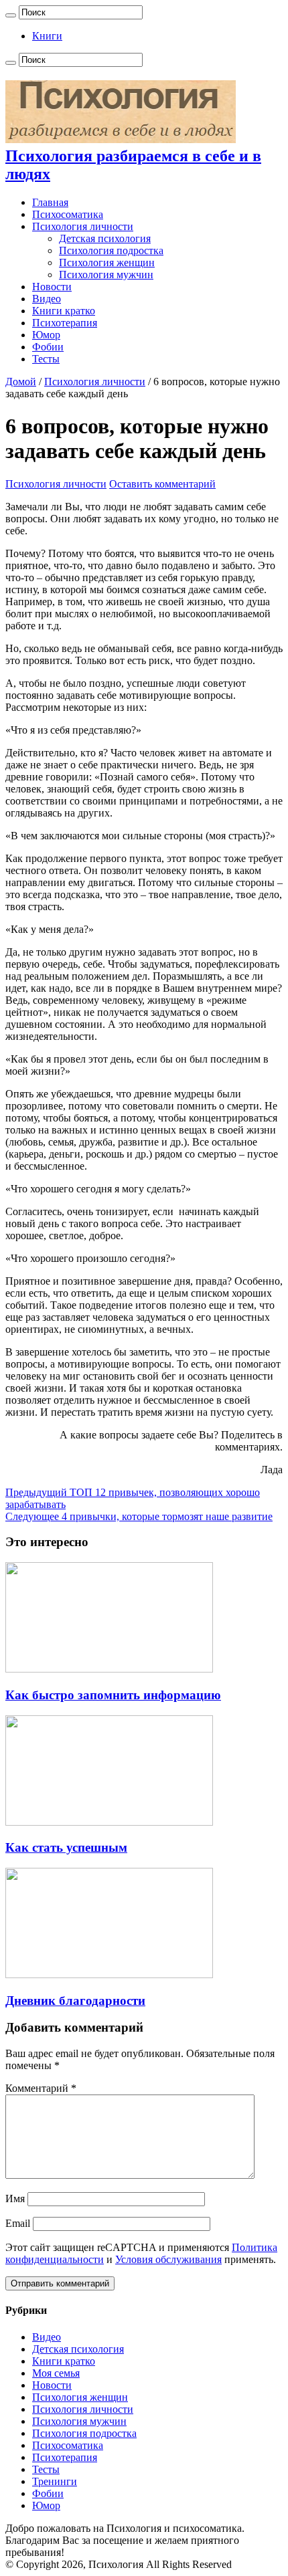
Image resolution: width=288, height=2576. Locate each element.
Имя (15, 2198)
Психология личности (83, 226)
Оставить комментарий (162, 484)
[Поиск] (11, 15)
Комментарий (41, 2088)
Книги (47, 36)
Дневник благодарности (75, 2001)
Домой (21, 382)
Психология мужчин (106, 275)
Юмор (46, 335)
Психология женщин (107, 262)
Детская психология (105, 238)
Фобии (48, 347)
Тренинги (55, 2481)
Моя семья (56, 2373)
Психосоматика (68, 214)
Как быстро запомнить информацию (113, 1695)
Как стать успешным (66, 1847)
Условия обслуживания (168, 2259)
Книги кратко (64, 311)
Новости (52, 287)
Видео (47, 299)
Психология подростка (111, 250)
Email (18, 2223)
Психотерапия (65, 323)
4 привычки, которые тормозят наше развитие (139, 1516)
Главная (50, 202)
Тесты (46, 359)
